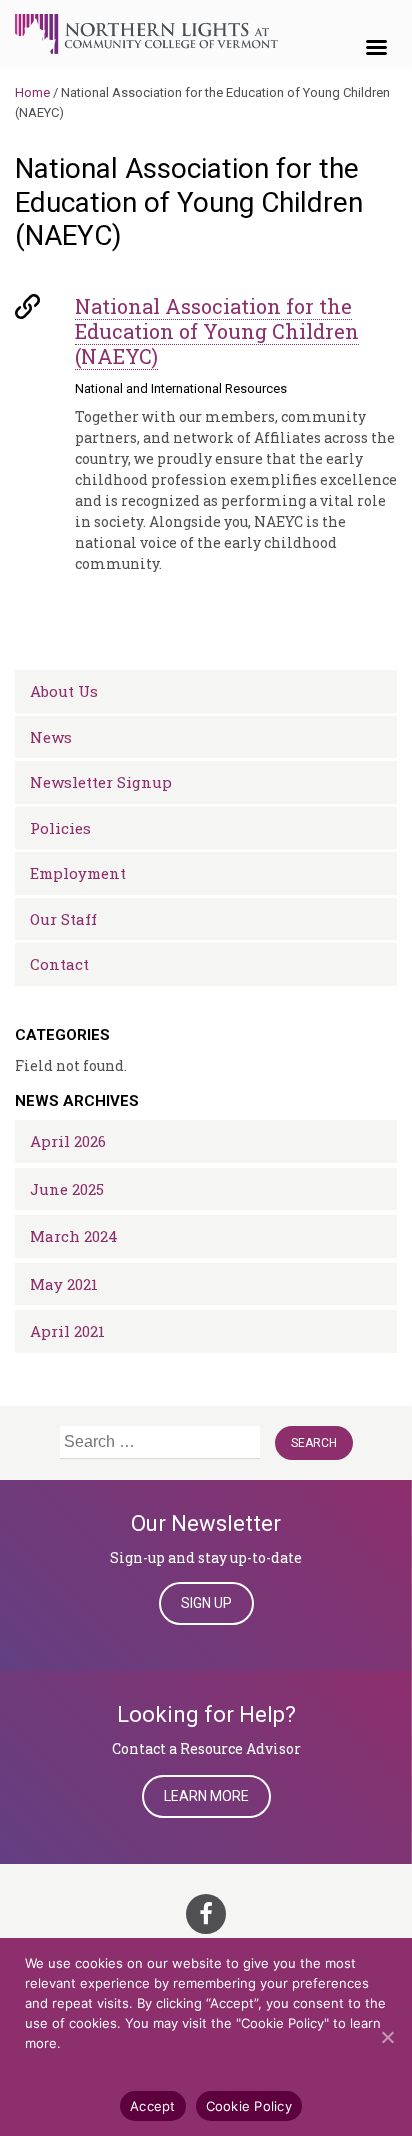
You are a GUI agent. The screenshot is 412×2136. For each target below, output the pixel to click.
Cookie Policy (249, 2106)
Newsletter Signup (101, 782)
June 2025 (67, 1189)
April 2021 (67, 1331)
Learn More (206, 1796)
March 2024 (74, 1236)
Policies (60, 828)
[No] (387, 2037)
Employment (78, 873)
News (51, 737)
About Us (64, 691)
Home (32, 92)
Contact (59, 964)
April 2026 (68, 1141)
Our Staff (63, 919)
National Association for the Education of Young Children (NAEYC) (217, 331)
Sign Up (206, 1603)
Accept (153, 2106)
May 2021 (64, 1284)
